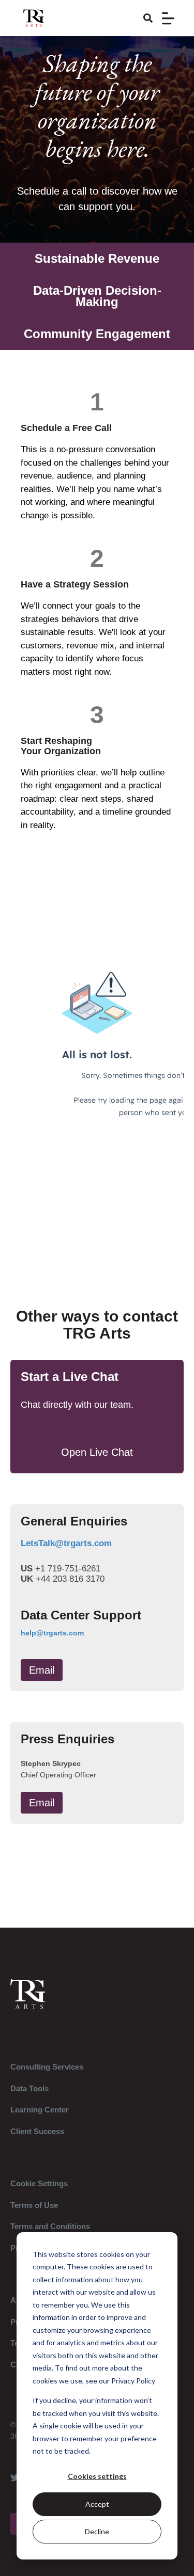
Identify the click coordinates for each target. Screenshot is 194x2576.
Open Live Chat (97, 1452)
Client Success (37, 2131)
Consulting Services (47, 2067)
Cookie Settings (39, 2183)
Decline (97, 2531)
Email (42, 1670)
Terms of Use (34, 2205)
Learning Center (40, 2110)
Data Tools (29, 2088)
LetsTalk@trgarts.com (66, 1543)
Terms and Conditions (50, 2226)
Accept (97, 2504)
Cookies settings (97, 2476)
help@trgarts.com (52, 1633)
